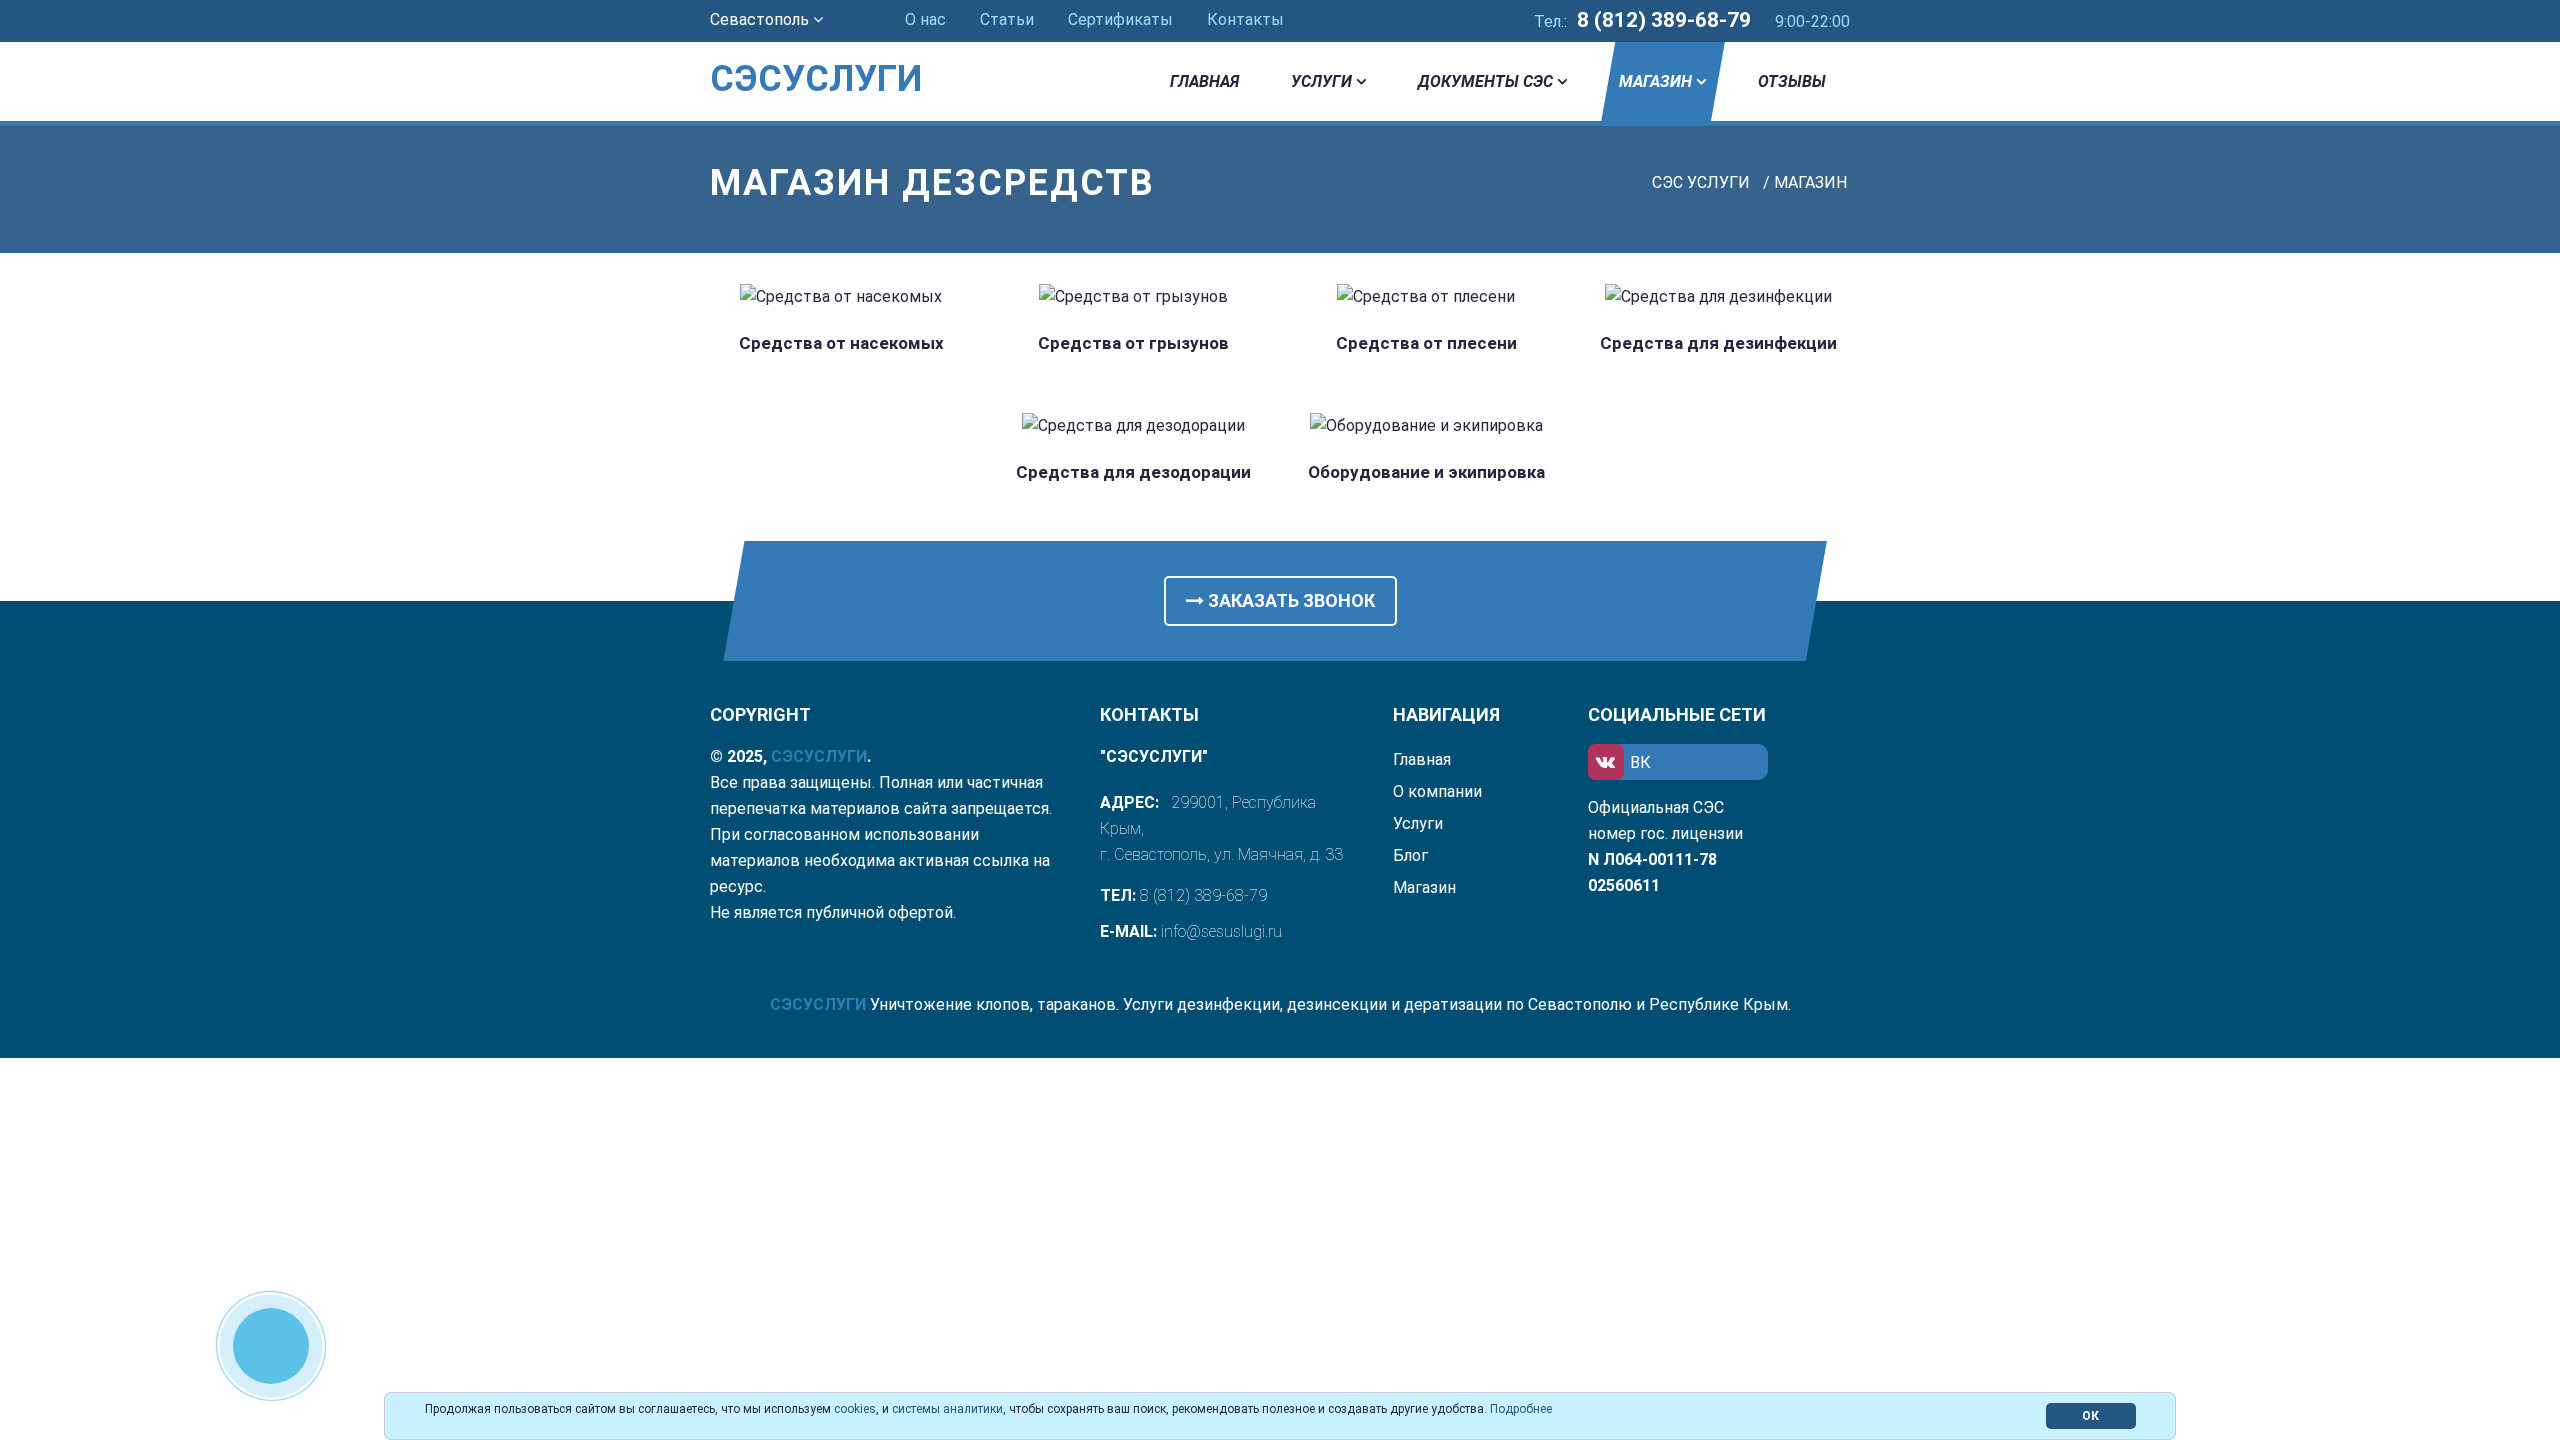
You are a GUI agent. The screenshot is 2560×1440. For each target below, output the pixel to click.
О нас (925, 19)
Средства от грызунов (1133, 343)
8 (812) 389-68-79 (1664, 20)
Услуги (1321, 81)
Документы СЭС (1485, 81)
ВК (1640, 762)
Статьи (1007, 19)
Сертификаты (1120, 19)
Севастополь (761, 19)
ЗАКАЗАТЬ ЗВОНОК (1289, 600)
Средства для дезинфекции (1718, 343)
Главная (1204, 81)
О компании (1437, 791)
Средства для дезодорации (1133, 472)
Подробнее (1521, 1409)
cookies (855, 1409)
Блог (1410, 855)
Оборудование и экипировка (1426, 472)
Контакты (1245, 19)
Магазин (1655, 81)
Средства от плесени (1426, 343)
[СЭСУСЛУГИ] (841, 50)
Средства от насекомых (841, 343)
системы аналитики (947, 1409)
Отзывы (1792, 81)
